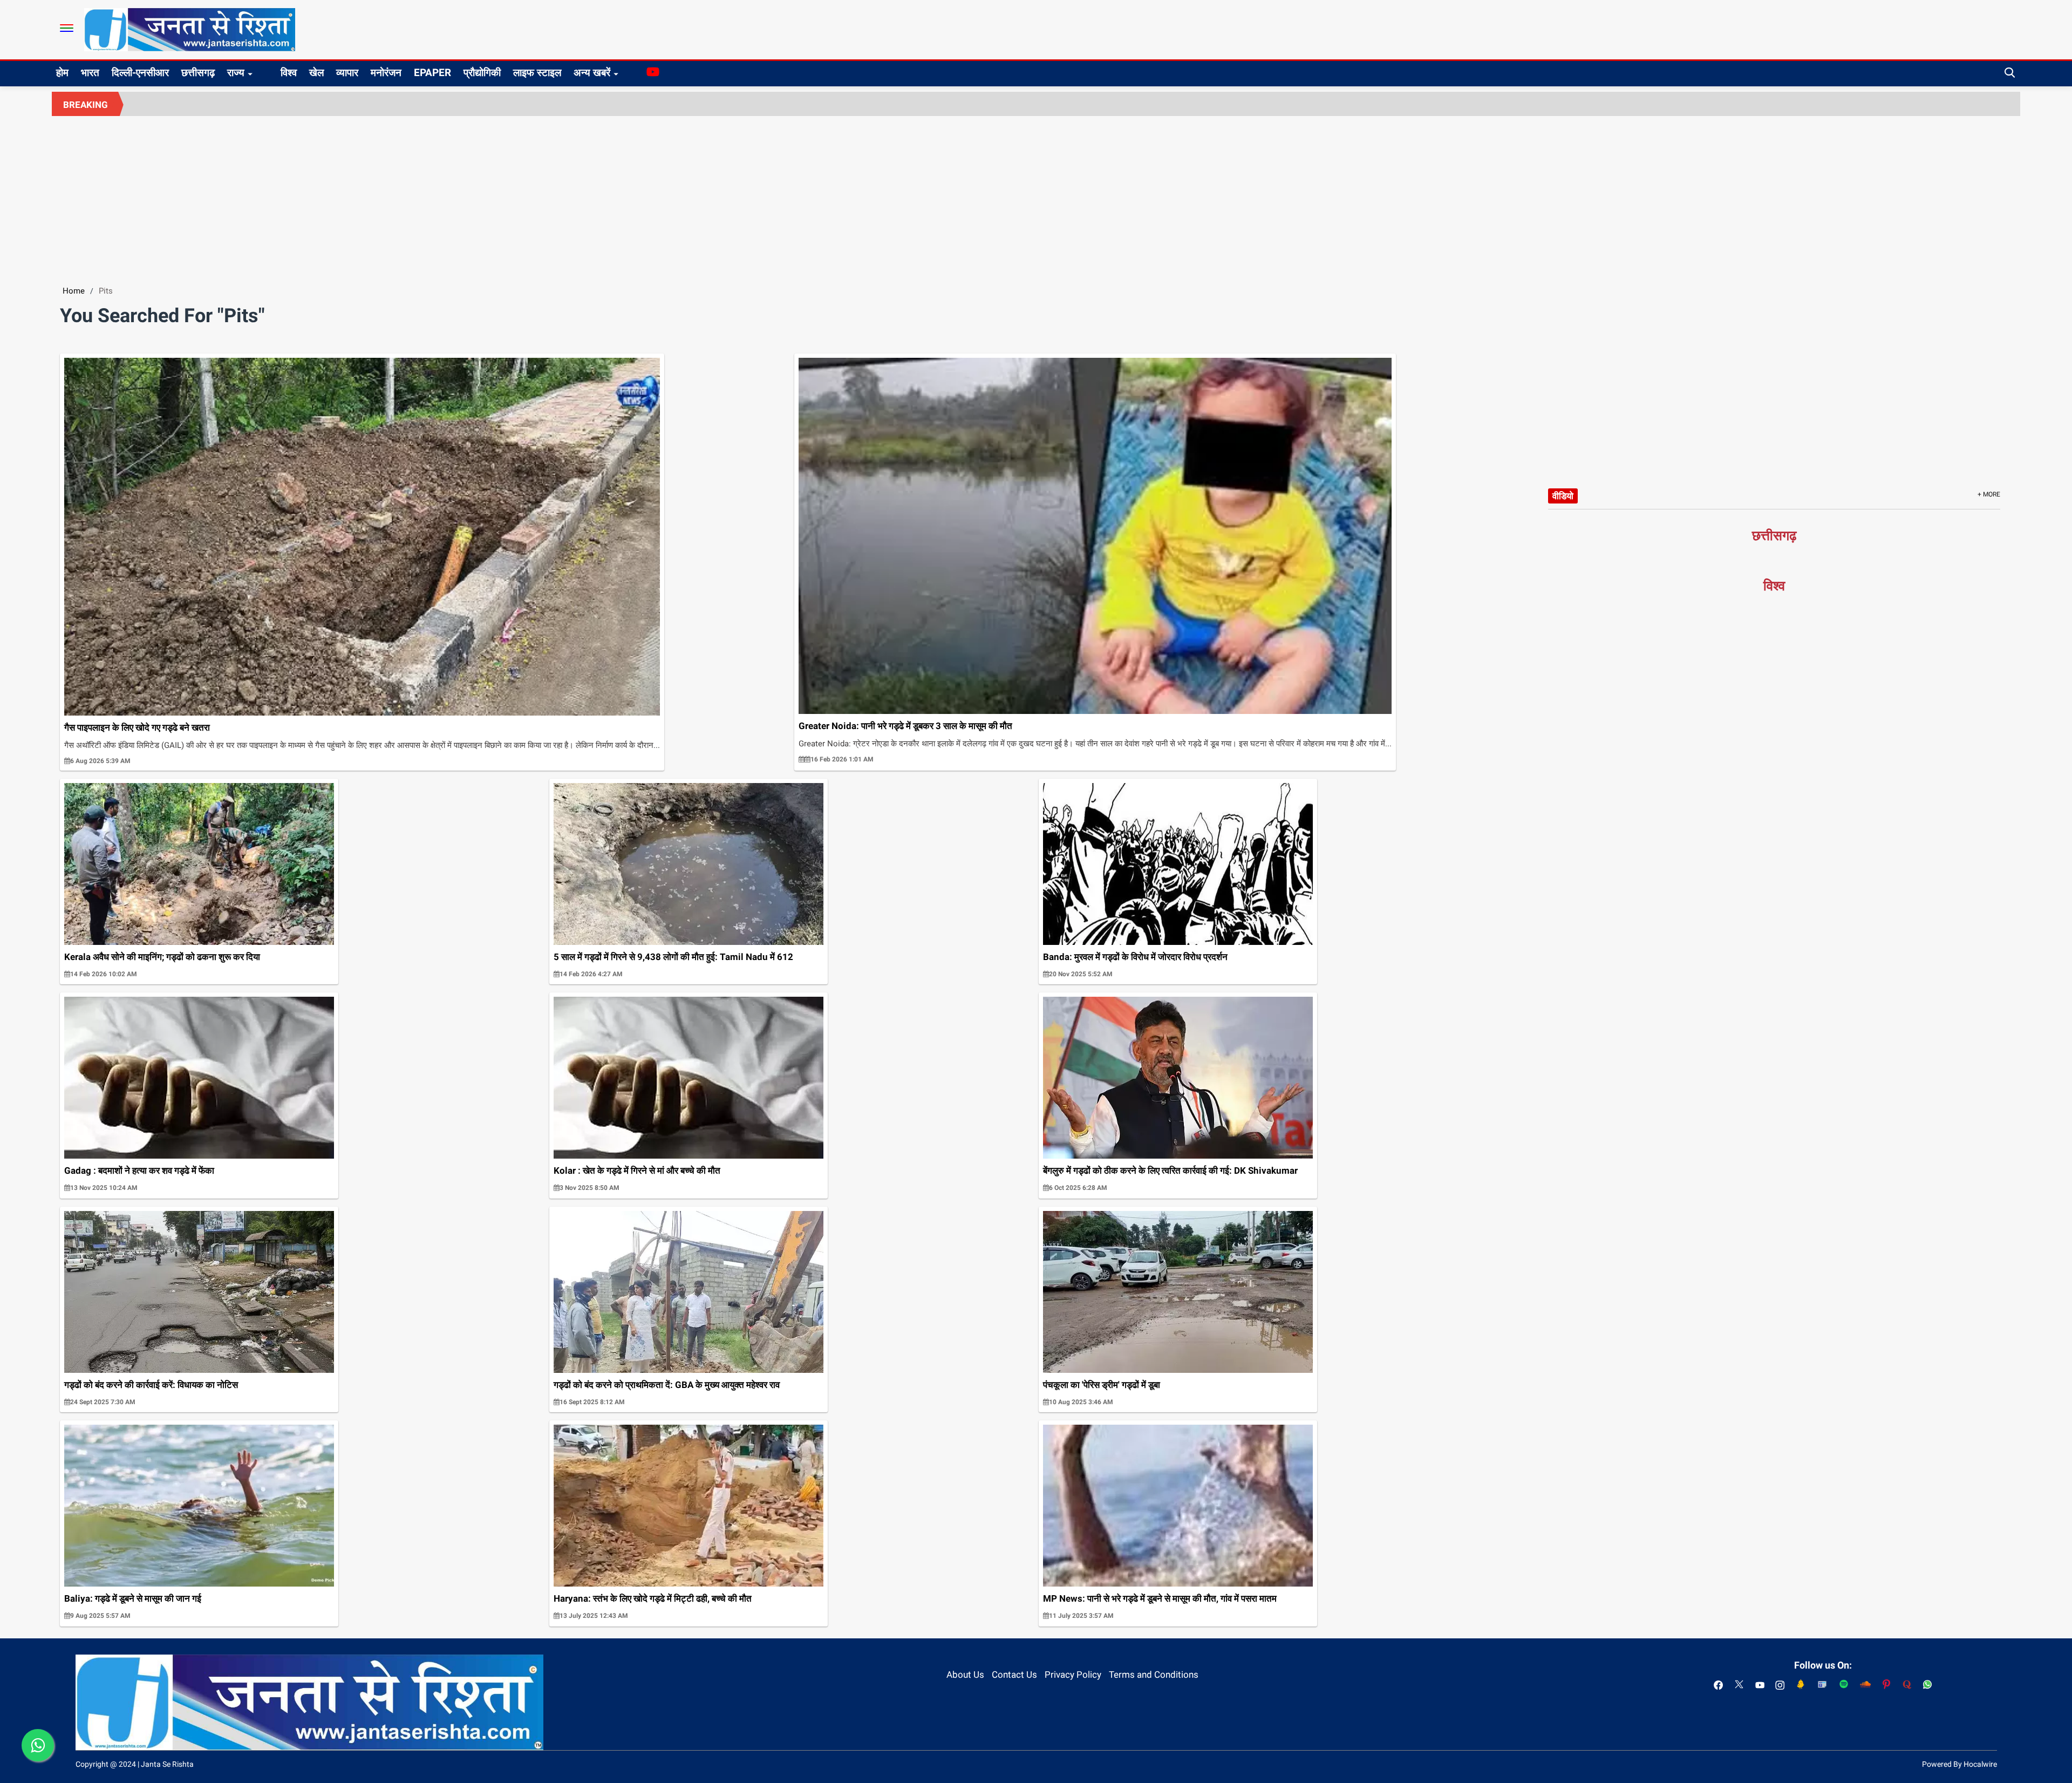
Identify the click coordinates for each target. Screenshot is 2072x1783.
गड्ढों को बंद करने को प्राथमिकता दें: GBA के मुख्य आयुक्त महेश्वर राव (667, 1385)
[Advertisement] (1036, 197)
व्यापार (347, 73)
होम (62, 73)
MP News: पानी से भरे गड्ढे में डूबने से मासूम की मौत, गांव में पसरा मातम (1160, 1598)
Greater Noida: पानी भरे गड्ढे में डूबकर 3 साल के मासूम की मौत (905, 726)
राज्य (236, 73)
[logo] (190, 29)
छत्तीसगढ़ (198, 73)
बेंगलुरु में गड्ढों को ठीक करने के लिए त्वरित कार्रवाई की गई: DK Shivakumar (1170, 1170)
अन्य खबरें (592, 73)
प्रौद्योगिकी (482, 73)
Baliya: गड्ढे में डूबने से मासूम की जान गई (133, 1598)
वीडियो (1563, 496)
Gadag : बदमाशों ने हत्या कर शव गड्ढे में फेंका (139, 1170)
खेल (316, 73)
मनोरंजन (386, 73)
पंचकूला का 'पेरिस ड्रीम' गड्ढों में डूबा (1102, 1385)
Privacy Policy (1073, 1675)
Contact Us (1014, 1675)
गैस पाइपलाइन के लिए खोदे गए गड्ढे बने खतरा (137, 727)
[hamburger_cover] (67, 28)
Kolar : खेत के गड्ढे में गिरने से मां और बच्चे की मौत (637, 1170)
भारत (90, 73)
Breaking (86, 105)
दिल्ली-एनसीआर (140, 73)
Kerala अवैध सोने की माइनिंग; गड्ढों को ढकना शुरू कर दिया (162, 957)
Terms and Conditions (1154, 1675)
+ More (1989, 494)
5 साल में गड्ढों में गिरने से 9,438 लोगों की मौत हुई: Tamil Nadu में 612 (673, 957)
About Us (965, 1675)
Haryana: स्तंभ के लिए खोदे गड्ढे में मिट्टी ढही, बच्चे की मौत (653, 1598)
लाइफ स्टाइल (537, 73)
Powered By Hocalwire (1959, 1764)
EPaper (432, 73)
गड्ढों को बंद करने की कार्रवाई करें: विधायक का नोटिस (151, 1385)
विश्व (289, 73)
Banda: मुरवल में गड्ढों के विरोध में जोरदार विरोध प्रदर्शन (1135, 957)
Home (74, 291)
